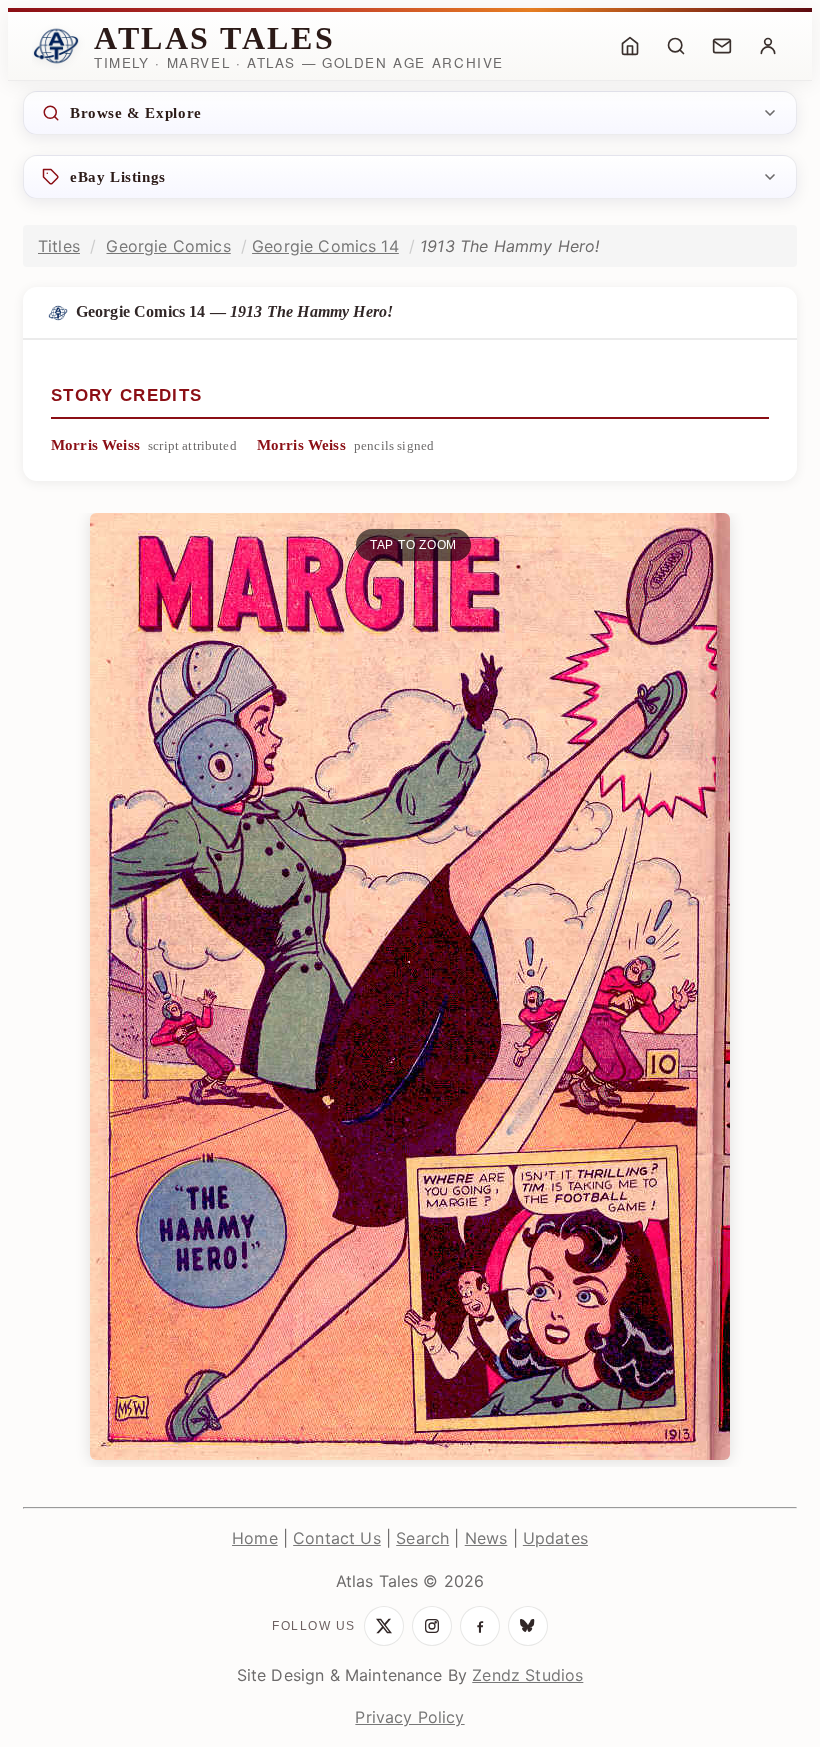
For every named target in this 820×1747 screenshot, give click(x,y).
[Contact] (722, 46)
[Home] (630, 46)
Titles (59, 246)
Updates (555, 1538)
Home (255, 1538)
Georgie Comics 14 (325, 246)
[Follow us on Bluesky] (528, 1626)
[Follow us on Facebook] (480, 1626)
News (486, 1538)
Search (422, 1538)
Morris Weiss (95, 445)
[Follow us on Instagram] (432, 1626)
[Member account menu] (768, 46)
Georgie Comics (168, 246)
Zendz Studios (527, 1675)
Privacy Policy (409, 1717)
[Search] (676, 46)
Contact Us (337, 1538)
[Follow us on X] (384, 1626)
